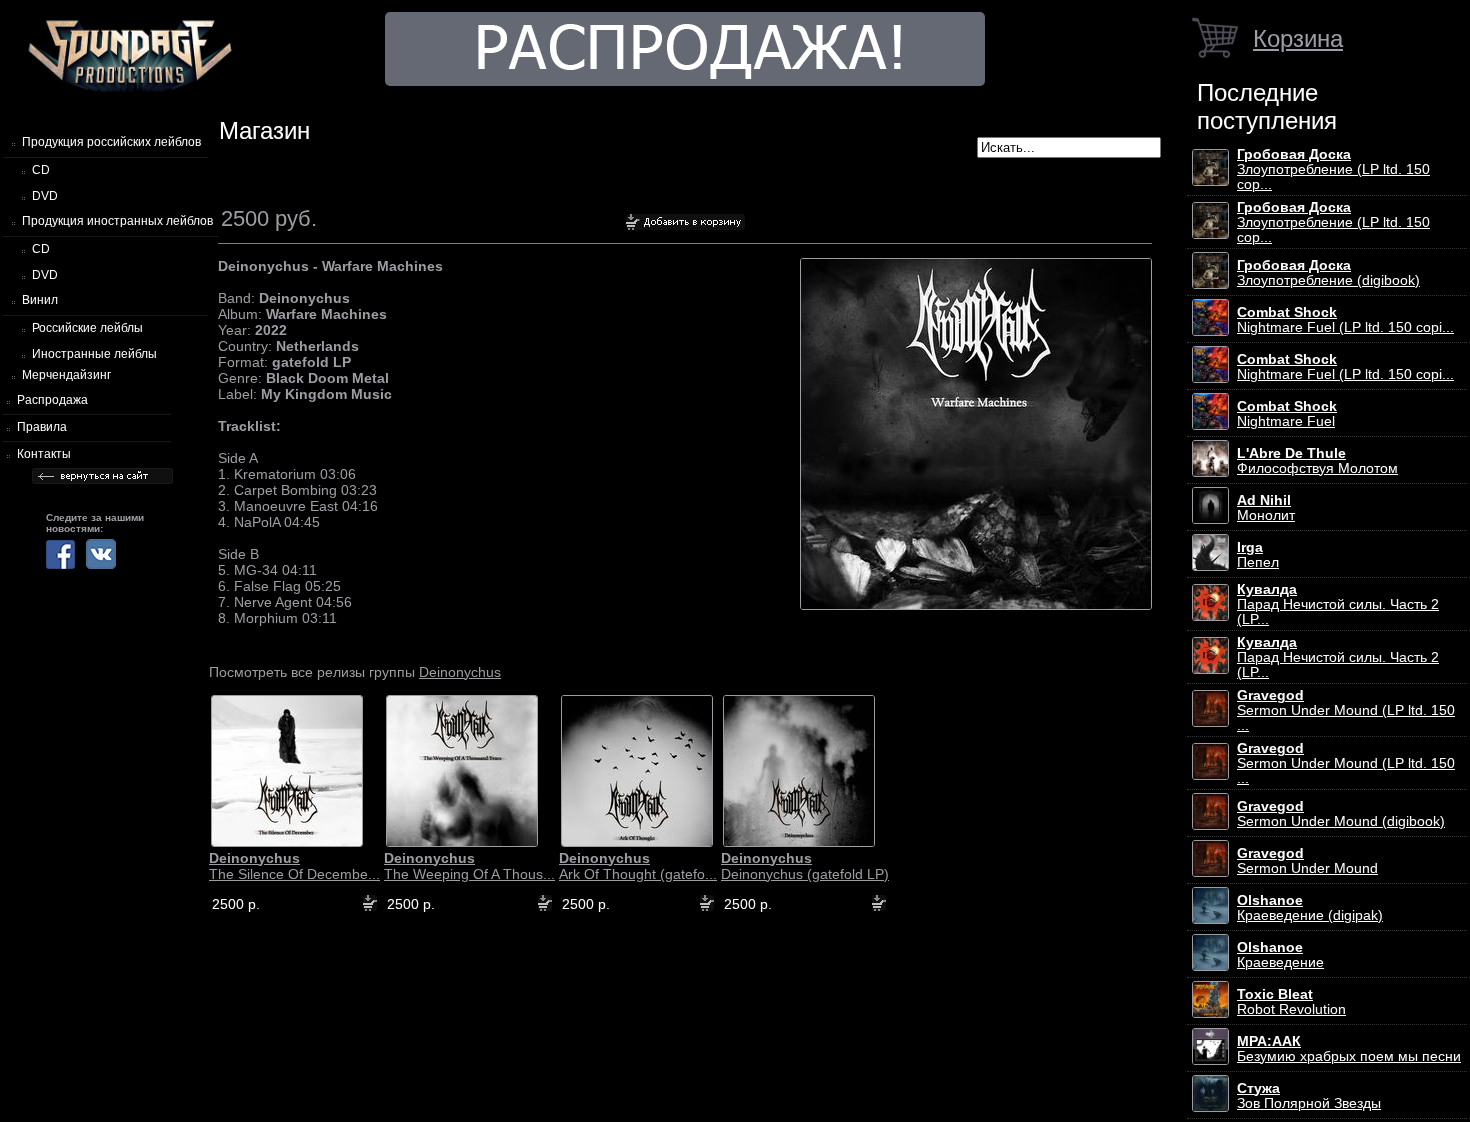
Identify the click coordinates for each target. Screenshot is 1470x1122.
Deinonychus (460, 672)
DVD (45, 196)
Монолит (1266, 508)
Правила (42, 427)
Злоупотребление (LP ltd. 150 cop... (1333, 169)
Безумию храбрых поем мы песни (1349, 1049)
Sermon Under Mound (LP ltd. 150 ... (1346, 710)
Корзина (1298, 38)
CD (41, 170)
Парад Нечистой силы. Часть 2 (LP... (1338, 604)
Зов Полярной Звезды (1309, 1096)
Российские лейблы (87, 328)
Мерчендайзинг (66, 375)
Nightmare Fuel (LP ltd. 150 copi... (1345, 320)
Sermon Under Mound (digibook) (1341, 814)
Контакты (44, 454)
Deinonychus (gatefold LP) (805, 866)
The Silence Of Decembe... (294, 866)
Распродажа (52, 400)
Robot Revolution (1291, 1002)
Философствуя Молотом (1317, 461)
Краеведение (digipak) (1310, 908)
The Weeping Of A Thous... (469, 866)
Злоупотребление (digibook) (1328, 273)
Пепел (1258, 555)
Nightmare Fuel (1287, 414)
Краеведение (1280, 955)
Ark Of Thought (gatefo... (638, 866)
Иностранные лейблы (94, 354)
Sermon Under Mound (1307, 861)
